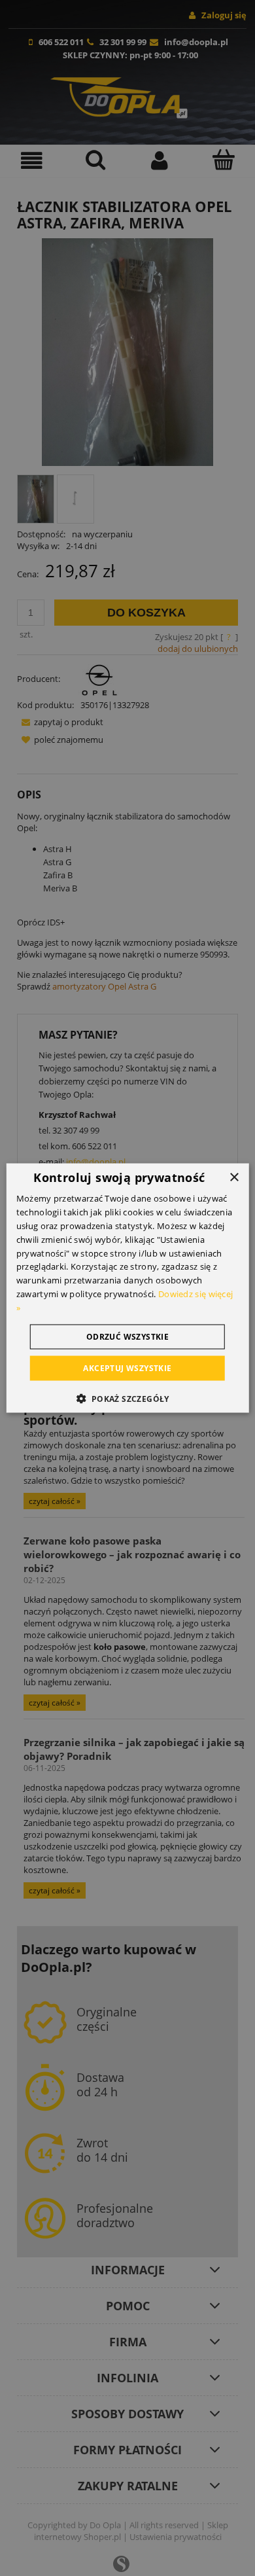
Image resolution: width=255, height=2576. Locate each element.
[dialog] (128, 1288)
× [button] (234, 1178)
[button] (127, 1398)
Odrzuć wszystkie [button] (127, 1336)
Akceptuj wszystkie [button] (127, 1368)
